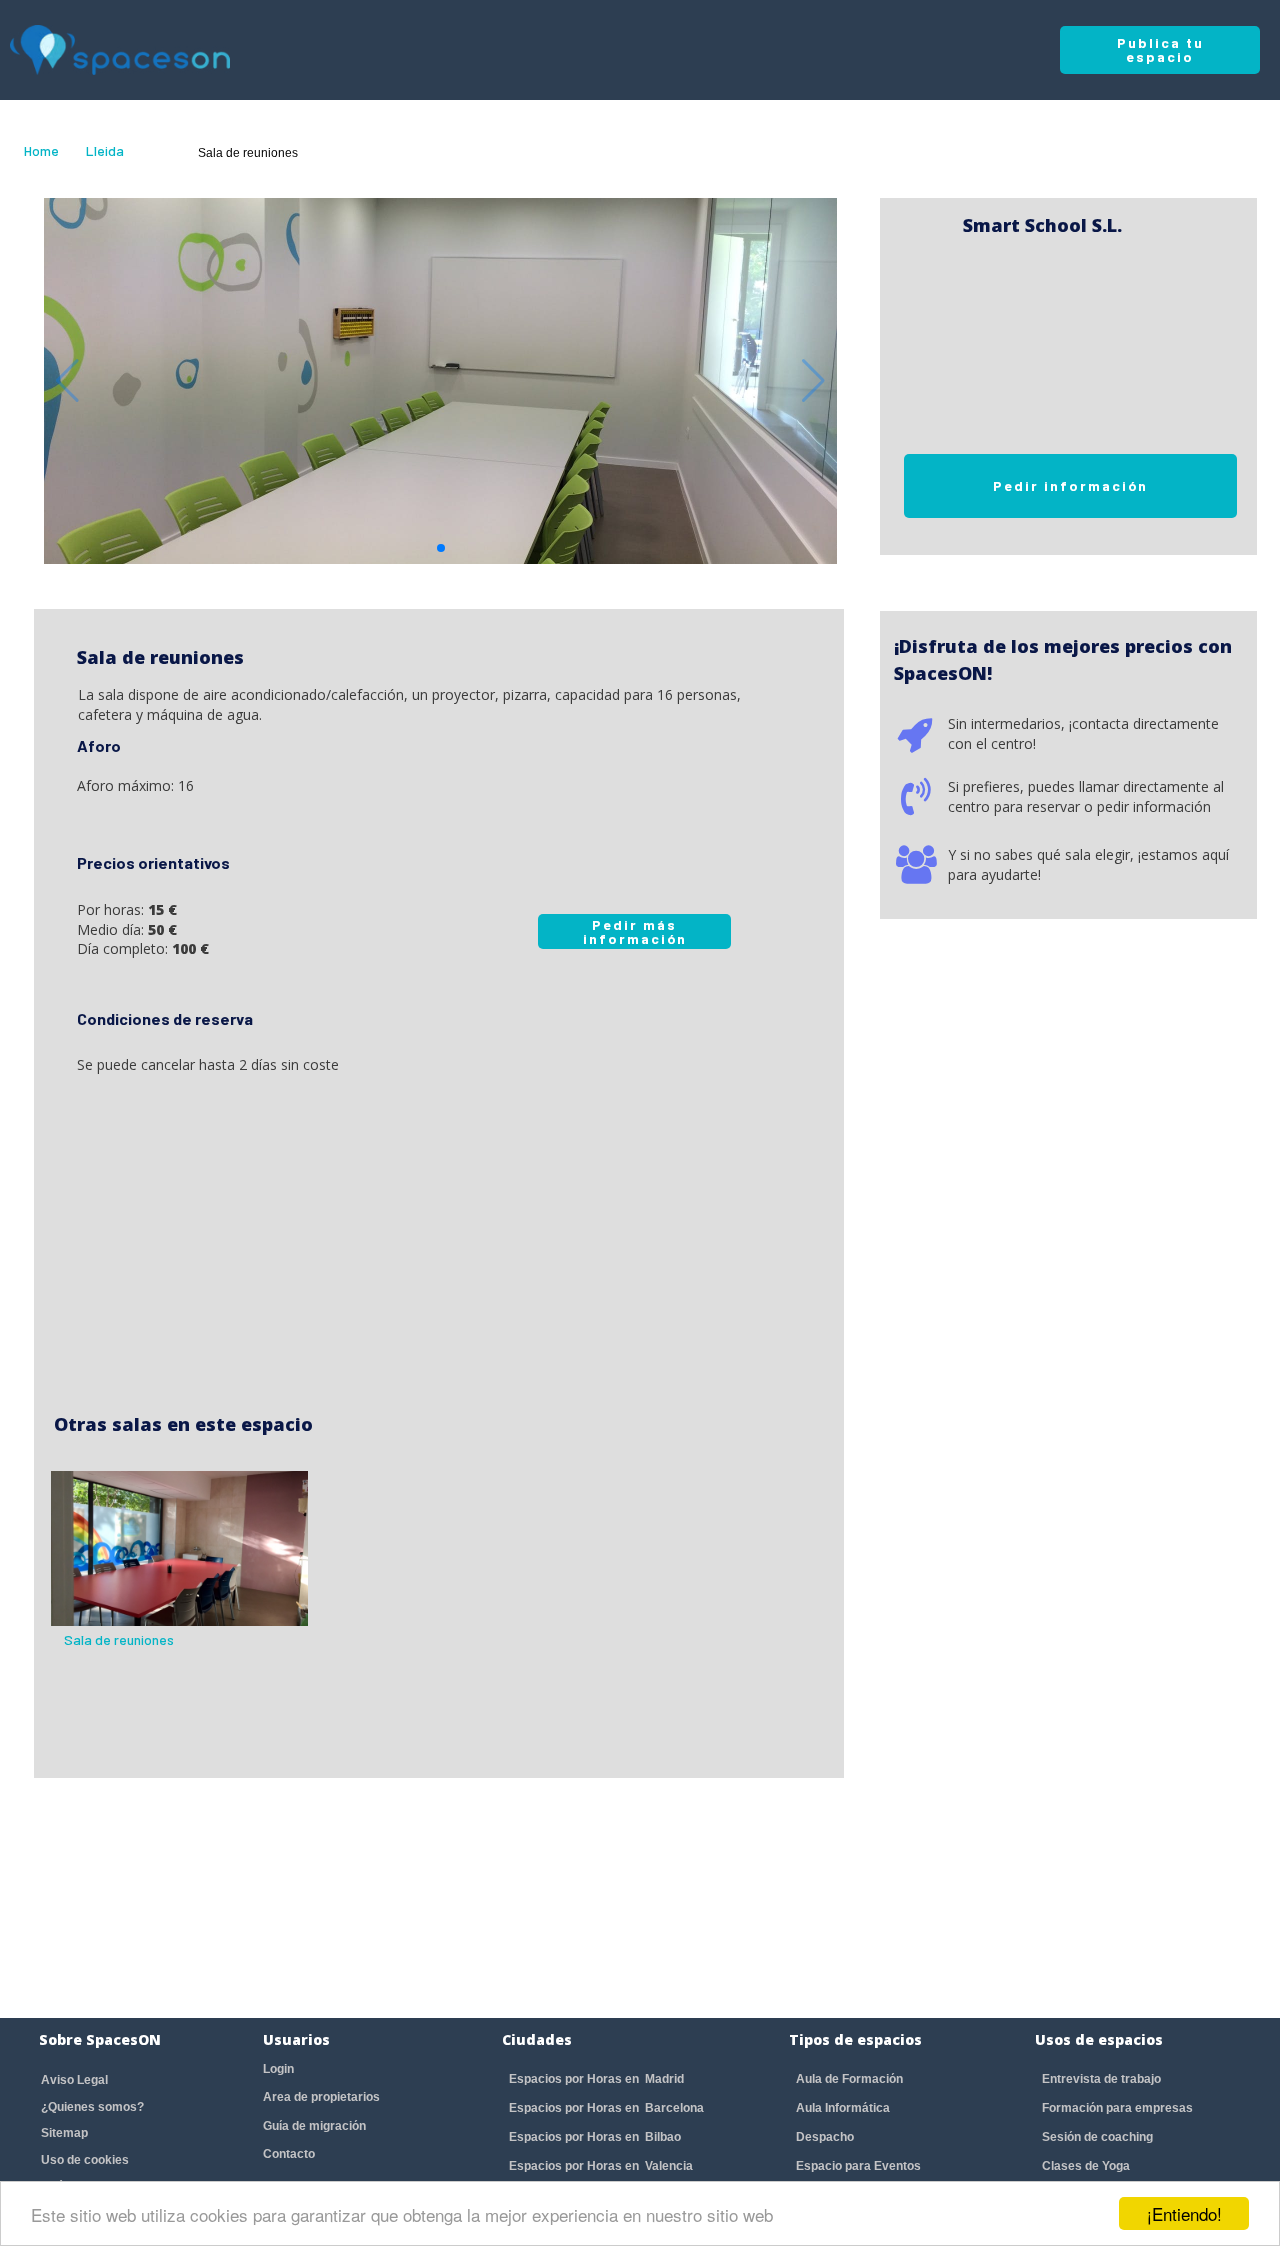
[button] (441, 548)
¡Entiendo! (1184, 2213)
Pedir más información (635, 931)
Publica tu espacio (1160, 49)
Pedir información (1070, 485)
